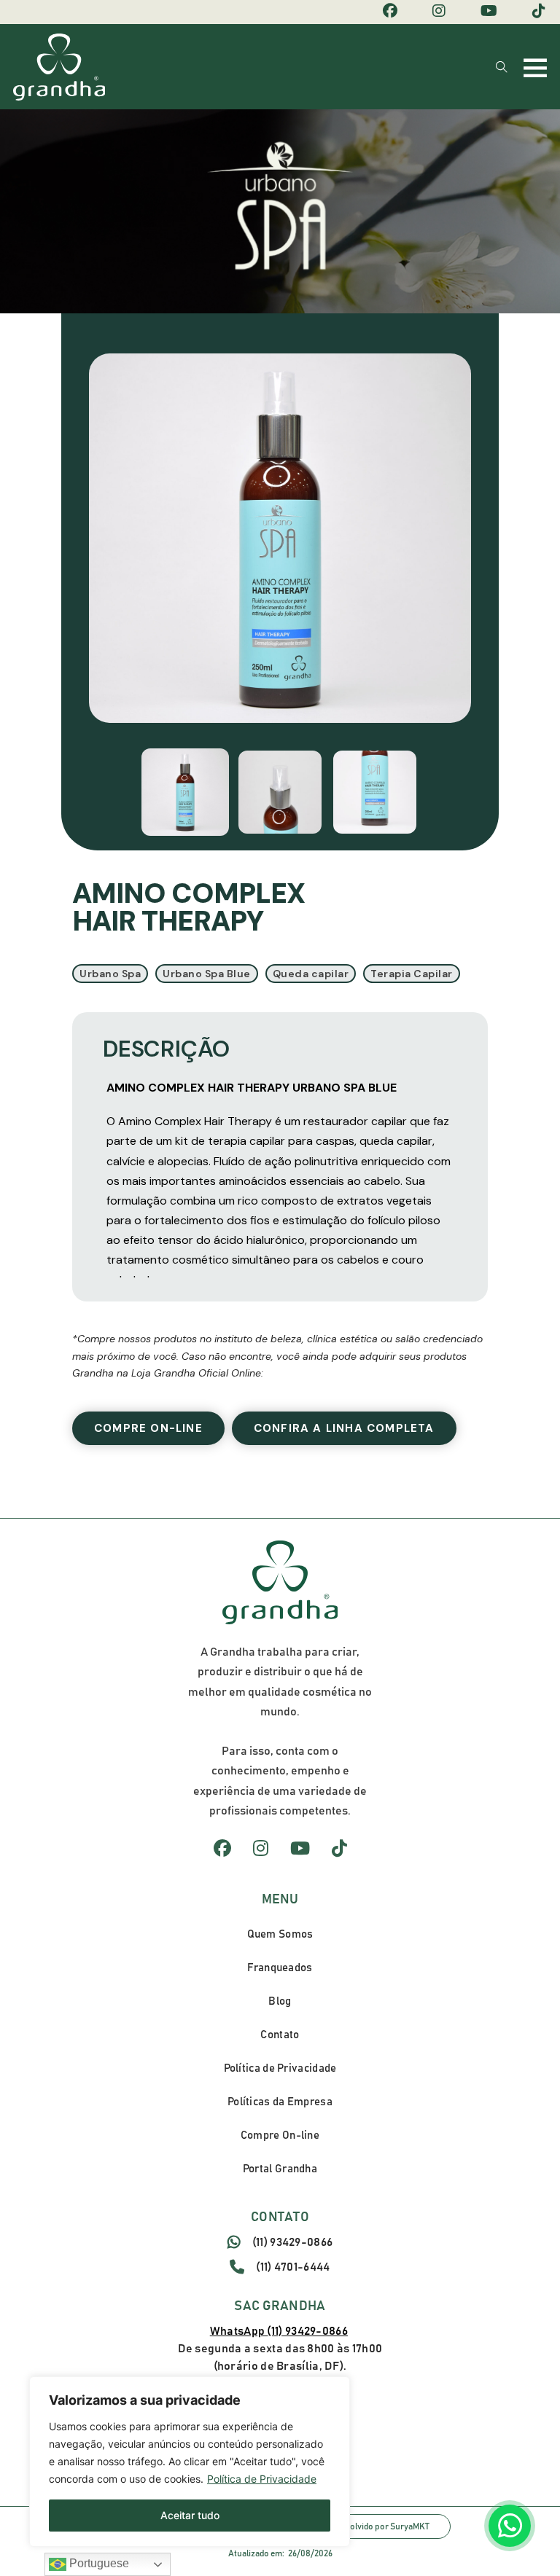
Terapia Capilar (412, 974)
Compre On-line (280, 2135)
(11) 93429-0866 (293, 2242)
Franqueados (280, 1968)
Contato (280, 2035)
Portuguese (98, 2563)
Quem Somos (280, 1934)
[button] (185, 792)
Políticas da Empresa (280, 2102)
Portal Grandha (280, 2169)
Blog (280, 2001)
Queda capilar (311, 974)
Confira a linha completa (344, 1428)
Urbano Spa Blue (207, 974)
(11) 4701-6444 (293, 2267)
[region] (190, 2462)
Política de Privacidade (262, 2479)
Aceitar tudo (190, 2515)
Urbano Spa (110, 974)
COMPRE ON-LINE (148, 1428)
